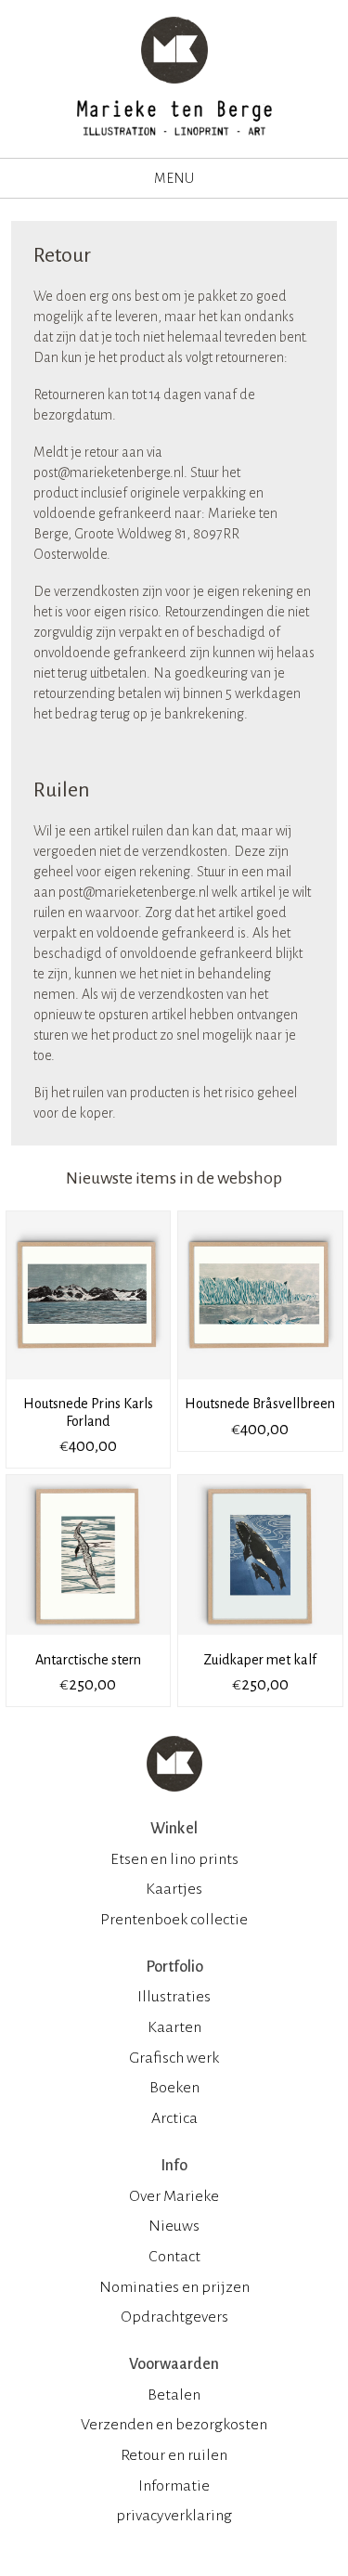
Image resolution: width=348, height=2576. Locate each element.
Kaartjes (174, 1889)
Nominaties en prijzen (174, 2287)
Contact (174, 2257)
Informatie (174, 2486)
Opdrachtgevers (174, 2317)
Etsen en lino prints (174, 1859)
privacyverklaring (174, 2516)
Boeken (174, 2088)
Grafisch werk (174, 2058)
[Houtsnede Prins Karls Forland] (90, 1386)
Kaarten (174, 2027)
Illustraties (174, 1997)
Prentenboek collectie (174, 1920)
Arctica (174, 2118)
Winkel (174, 1829)
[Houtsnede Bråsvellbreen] (260, 1386)
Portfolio (174, 1967)
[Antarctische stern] (90, 1641)
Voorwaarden (174, 2364)
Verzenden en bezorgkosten (174, 2425)
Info (174, 2166)
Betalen (174, 2395)
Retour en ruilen (174, 2455)
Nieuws (174, 2226)
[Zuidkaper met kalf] (260, 1641)
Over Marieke (174, 2196)
